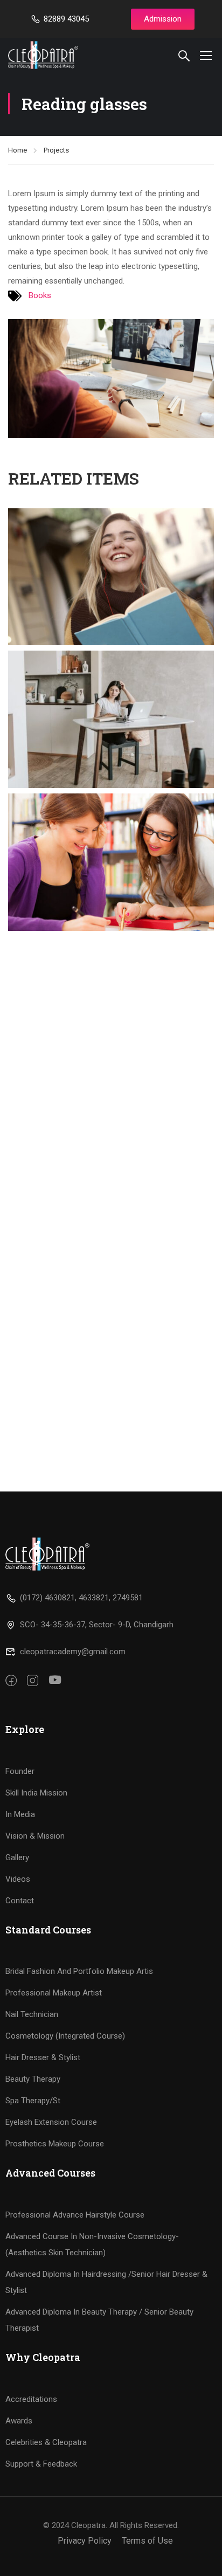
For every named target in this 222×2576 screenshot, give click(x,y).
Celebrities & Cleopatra (46, 2442)
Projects (56, 150)
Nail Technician (32, 2014)
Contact (20, 1901)
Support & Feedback (41, 2464)
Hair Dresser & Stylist (43, 2057)
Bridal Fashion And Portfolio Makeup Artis (79, 1971)
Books (40, 295)
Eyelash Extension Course (51, 2122)
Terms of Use (147, 2541)
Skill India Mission (36, 1793)
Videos (18, 1879)
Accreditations (31, 2399)
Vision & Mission (35, 1836)
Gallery (17, 1857)
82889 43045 (66, 19)
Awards (19, 2421)
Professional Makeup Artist (54, 1993)
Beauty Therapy (33, 2079)
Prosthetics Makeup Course (55, 2144)
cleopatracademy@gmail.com (73, 1652)
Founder (20, 1771)
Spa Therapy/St (33, 2101)
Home (18, 150)
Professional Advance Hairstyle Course (75, 2215)
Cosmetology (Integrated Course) (65, 2036)
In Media (20, 1814)
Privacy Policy (85, 2541)
